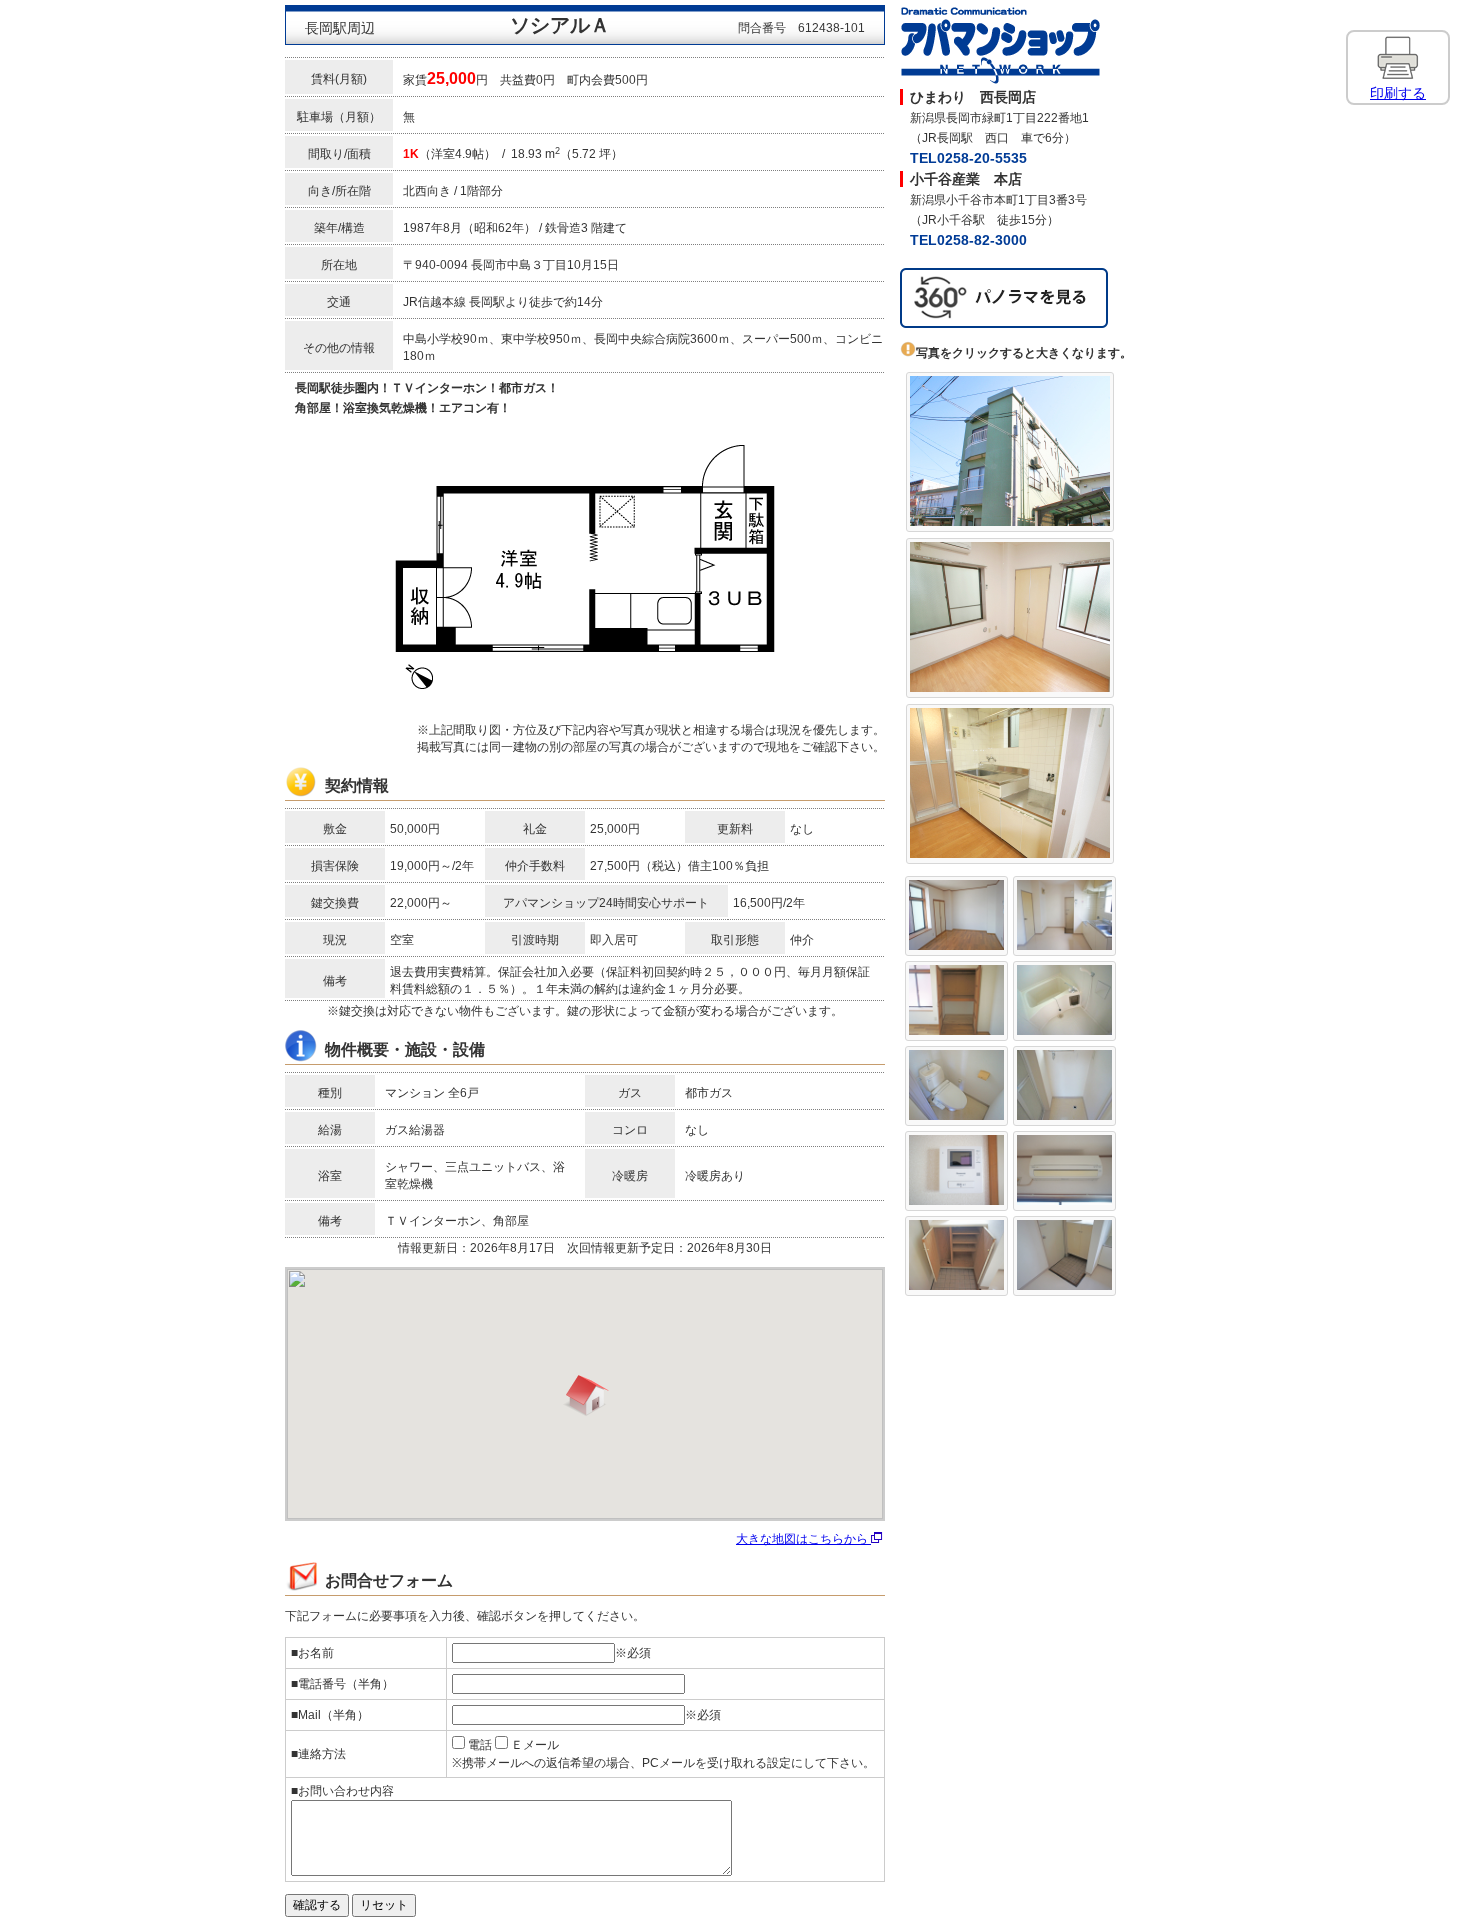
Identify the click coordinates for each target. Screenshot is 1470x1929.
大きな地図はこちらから (803, 1539)
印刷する (1398, 93)
